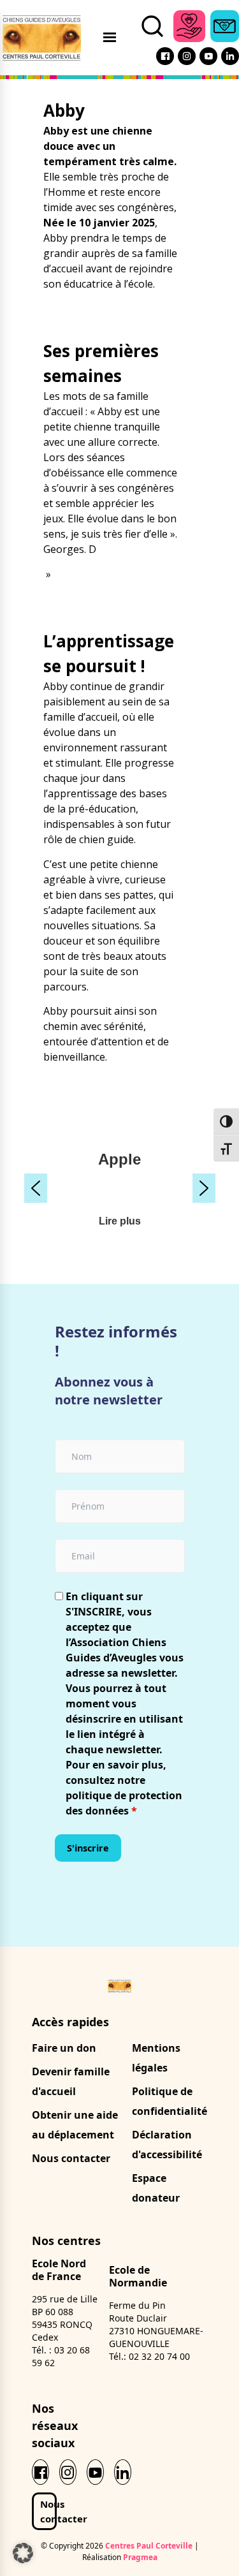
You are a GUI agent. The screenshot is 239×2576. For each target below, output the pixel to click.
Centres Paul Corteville (149, 2546)
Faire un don (64, 2048)
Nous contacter (71, 2158)
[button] (36, 1188)
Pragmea (140, 2557)
